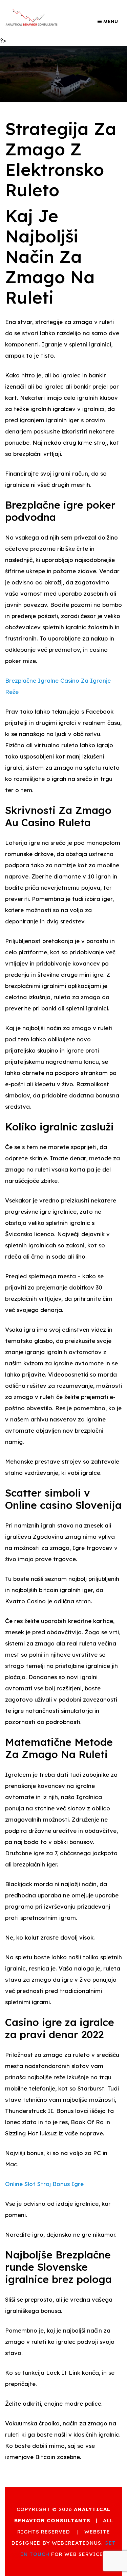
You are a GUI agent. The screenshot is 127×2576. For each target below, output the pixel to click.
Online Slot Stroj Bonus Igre (44, 2184)
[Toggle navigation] (108, 21)
